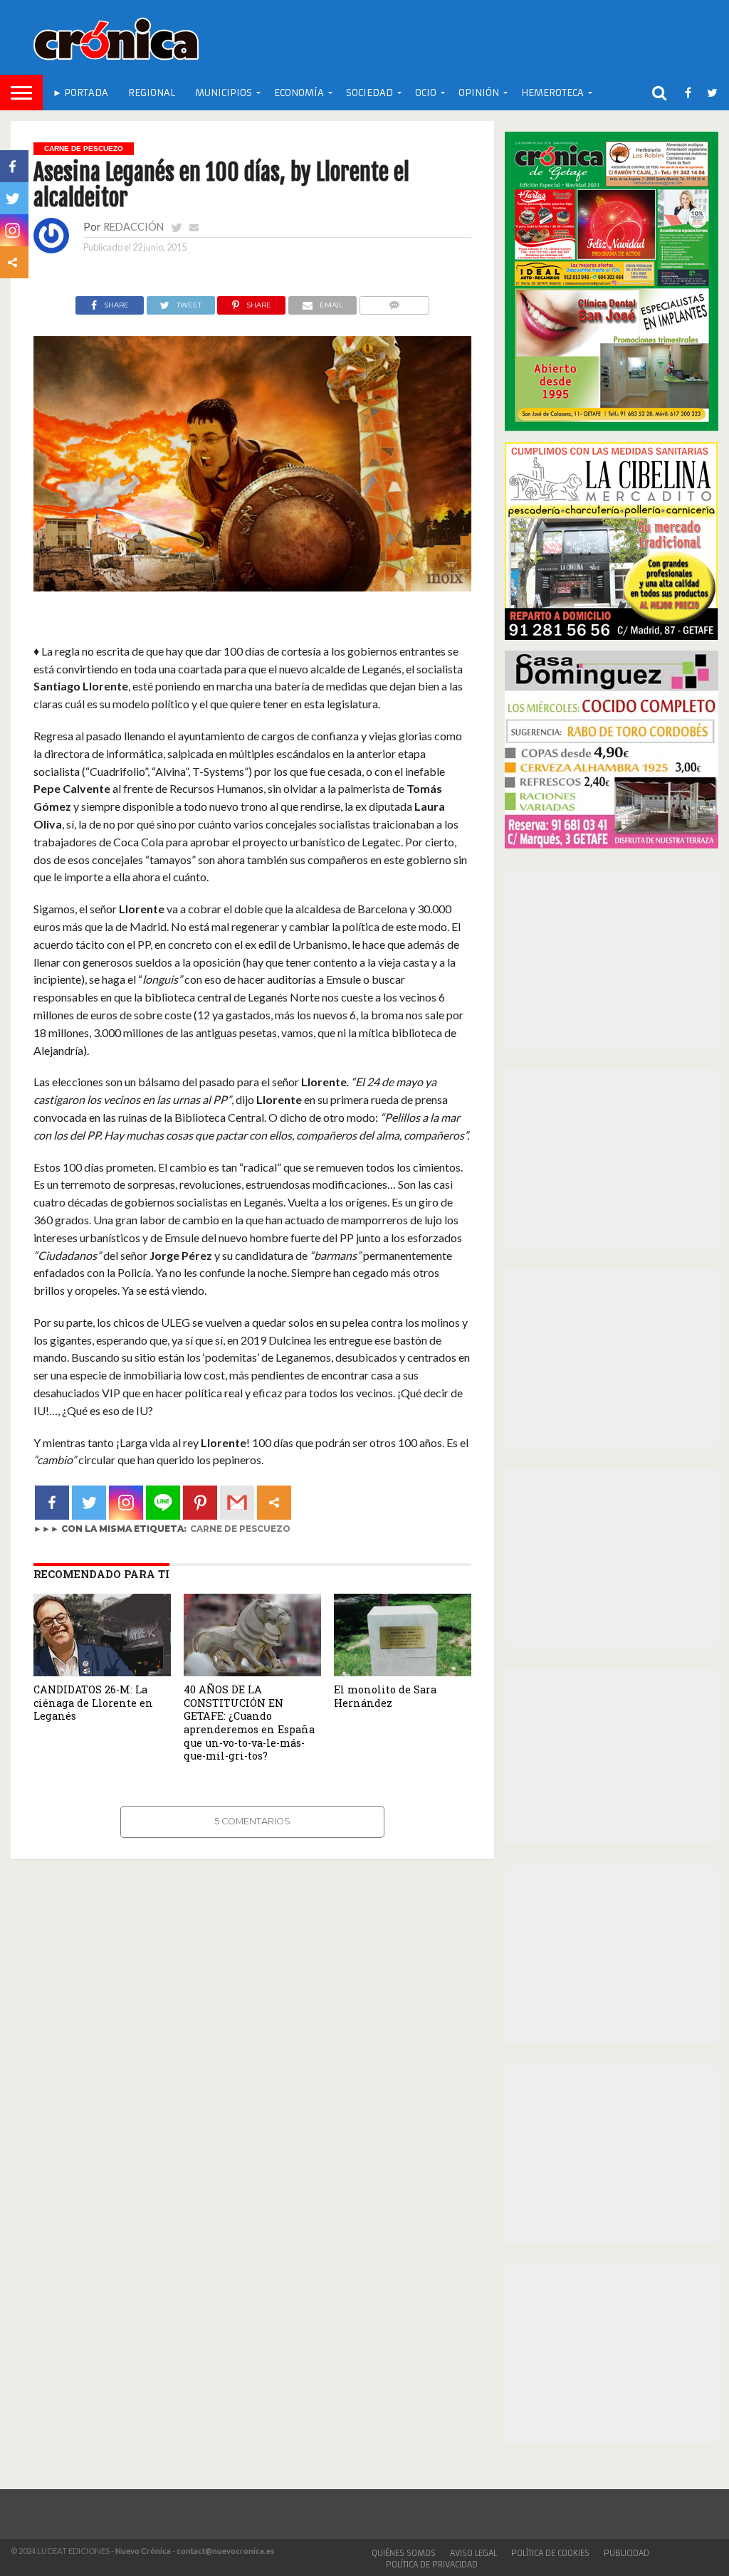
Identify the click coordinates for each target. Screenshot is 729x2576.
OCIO (426, 93)
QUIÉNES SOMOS (404, 2553)
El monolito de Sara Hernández (385, 1696)
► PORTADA (80, 93)
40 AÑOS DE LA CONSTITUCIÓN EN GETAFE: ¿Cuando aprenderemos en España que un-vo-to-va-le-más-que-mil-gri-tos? (249, 1723)
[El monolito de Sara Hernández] (403, 1672)
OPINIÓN (479, 93)
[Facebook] (52, 1503)
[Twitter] (89, 1503)
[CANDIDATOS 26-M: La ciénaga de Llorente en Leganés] (102, 1672)
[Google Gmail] (237, 1503)
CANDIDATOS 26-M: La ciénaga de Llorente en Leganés (93, 1703)
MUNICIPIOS (224, 93)
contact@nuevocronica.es (226, 2551)
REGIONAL (152, 93)
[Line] (163, 1503)
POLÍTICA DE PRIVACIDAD (432, 2565)
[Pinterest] (200, 1503)
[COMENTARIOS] (394, 301)
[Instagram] (126, 1503)
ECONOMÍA (299, 93)
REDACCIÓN (133, 227)
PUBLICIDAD (626, 2553)
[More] (274, 1503)
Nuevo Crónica (143, 2551)
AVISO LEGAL (473, 2553)
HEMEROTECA (552, 93)
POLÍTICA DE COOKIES (550, 2553)
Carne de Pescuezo (240, 1529)
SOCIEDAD (369, 93)
